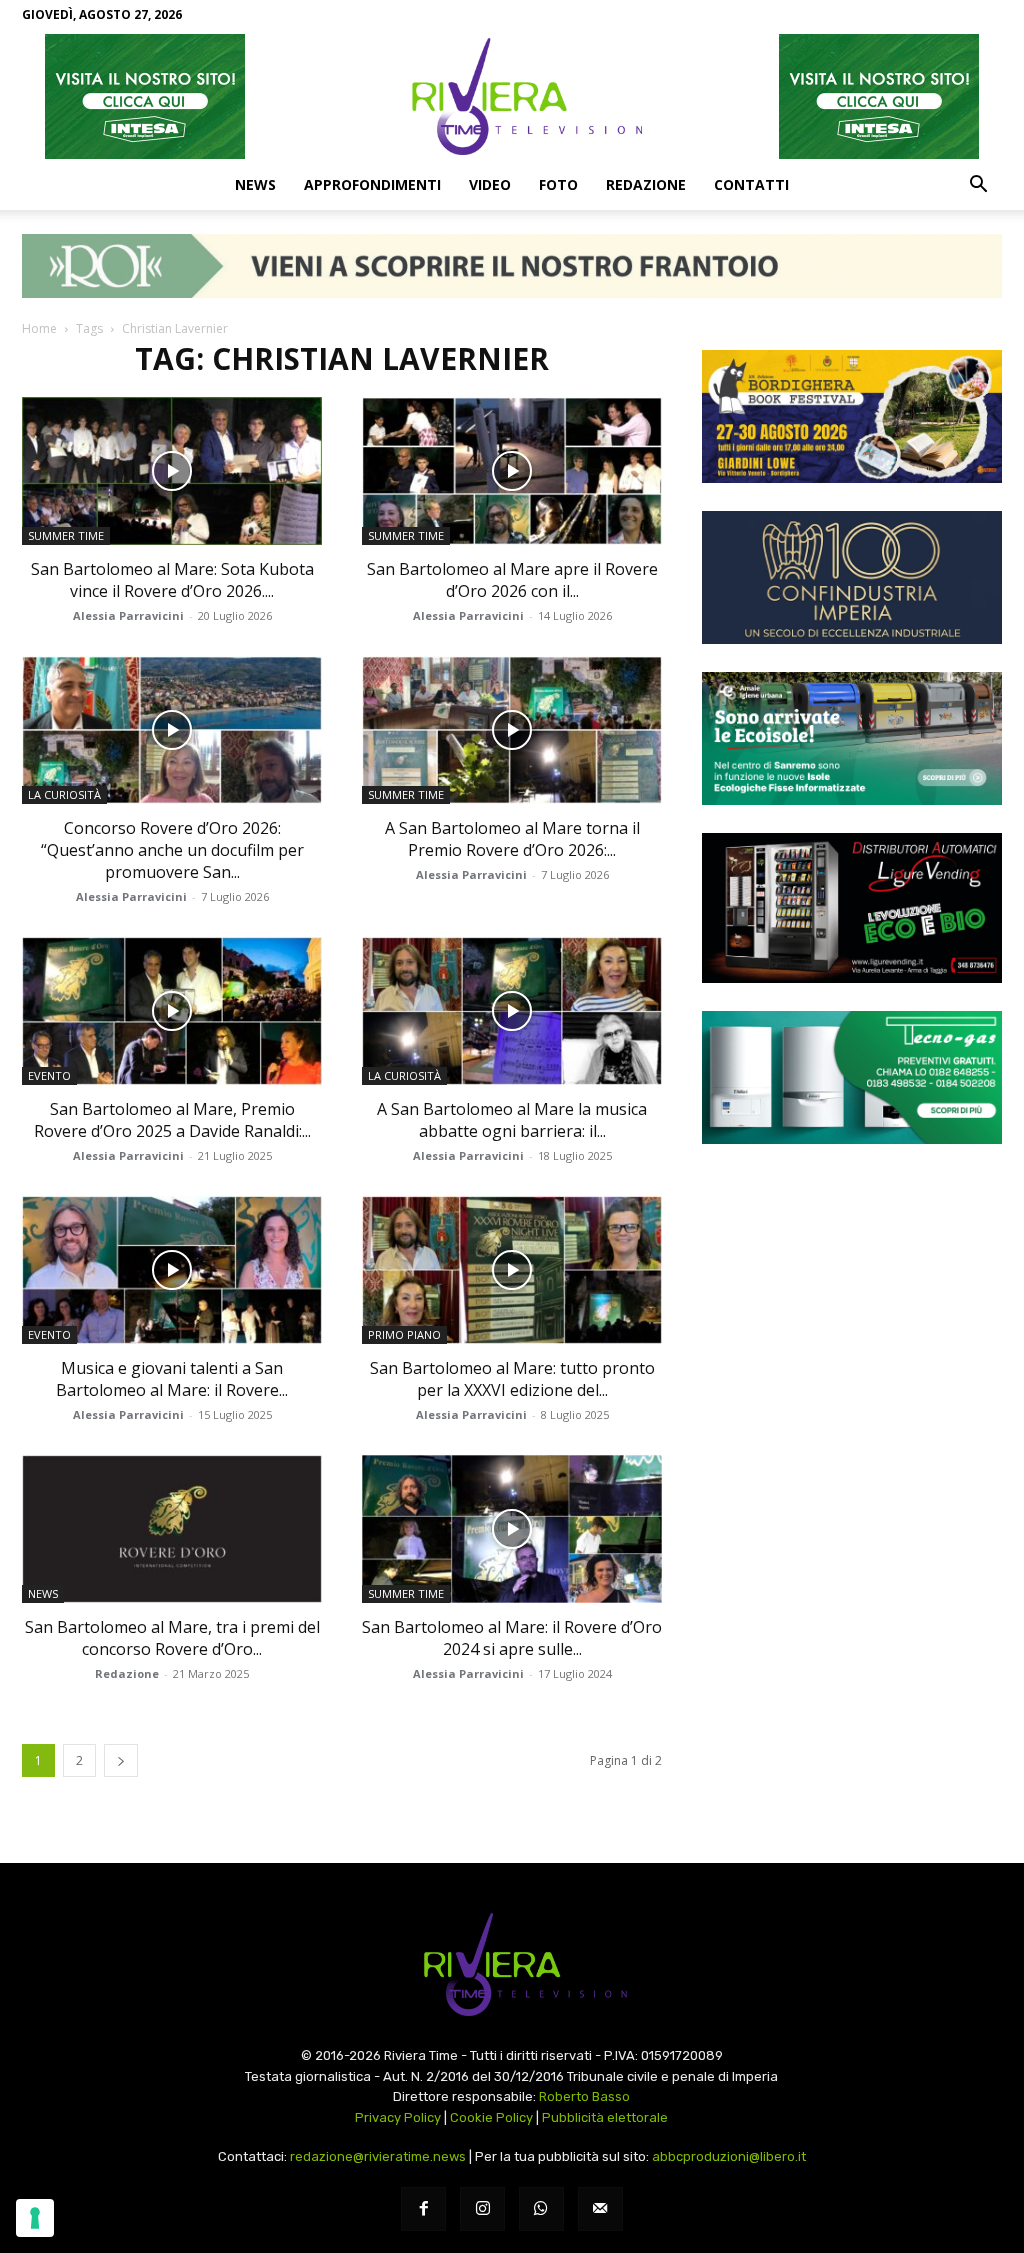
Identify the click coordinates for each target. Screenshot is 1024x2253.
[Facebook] (423, 2209)
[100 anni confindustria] (852, 577)
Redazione (646, 184)
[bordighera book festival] (852, 416)
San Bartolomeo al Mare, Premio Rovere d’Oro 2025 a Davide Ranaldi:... (172, 1120)
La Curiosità (64, 794)
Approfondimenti (372, 184)
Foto (558, 184)
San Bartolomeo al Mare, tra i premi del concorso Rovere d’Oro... (172, 1638)
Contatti (751, 184)
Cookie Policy (491, 2117)
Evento (49, 1075)
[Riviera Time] (512, 96)
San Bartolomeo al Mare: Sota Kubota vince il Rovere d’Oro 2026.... (172, 580)
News (255, 184)
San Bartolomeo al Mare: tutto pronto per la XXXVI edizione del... (512, 1379)
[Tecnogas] (852, 1077)
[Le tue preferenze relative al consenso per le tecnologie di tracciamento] (35, 2218)
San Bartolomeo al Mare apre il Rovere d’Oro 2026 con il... (512, 580)
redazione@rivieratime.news (378, 2156)
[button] (978, 186)
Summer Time (66, 535)
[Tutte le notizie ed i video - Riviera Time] (512, 1964)
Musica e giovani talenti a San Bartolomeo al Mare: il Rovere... (172, 1379)
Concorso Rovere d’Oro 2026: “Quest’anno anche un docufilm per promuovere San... (172, 850)
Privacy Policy (398, 2117)
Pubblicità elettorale (605, 2117)
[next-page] (121, 1760)
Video (490, 184)
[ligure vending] (852, 908)
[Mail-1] (600, 2209)
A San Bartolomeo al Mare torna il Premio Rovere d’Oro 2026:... (512, 839)
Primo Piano (404, 1334)
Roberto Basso (584, 2096)
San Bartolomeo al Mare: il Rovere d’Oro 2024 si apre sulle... (512, 1638)
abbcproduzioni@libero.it (729, 2156)
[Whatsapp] (541, 2209)
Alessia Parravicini (128, 615)
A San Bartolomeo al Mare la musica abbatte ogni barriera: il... (512, 1120)
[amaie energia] (852, 738)
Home (39, 328)
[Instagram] (482, 2209)
